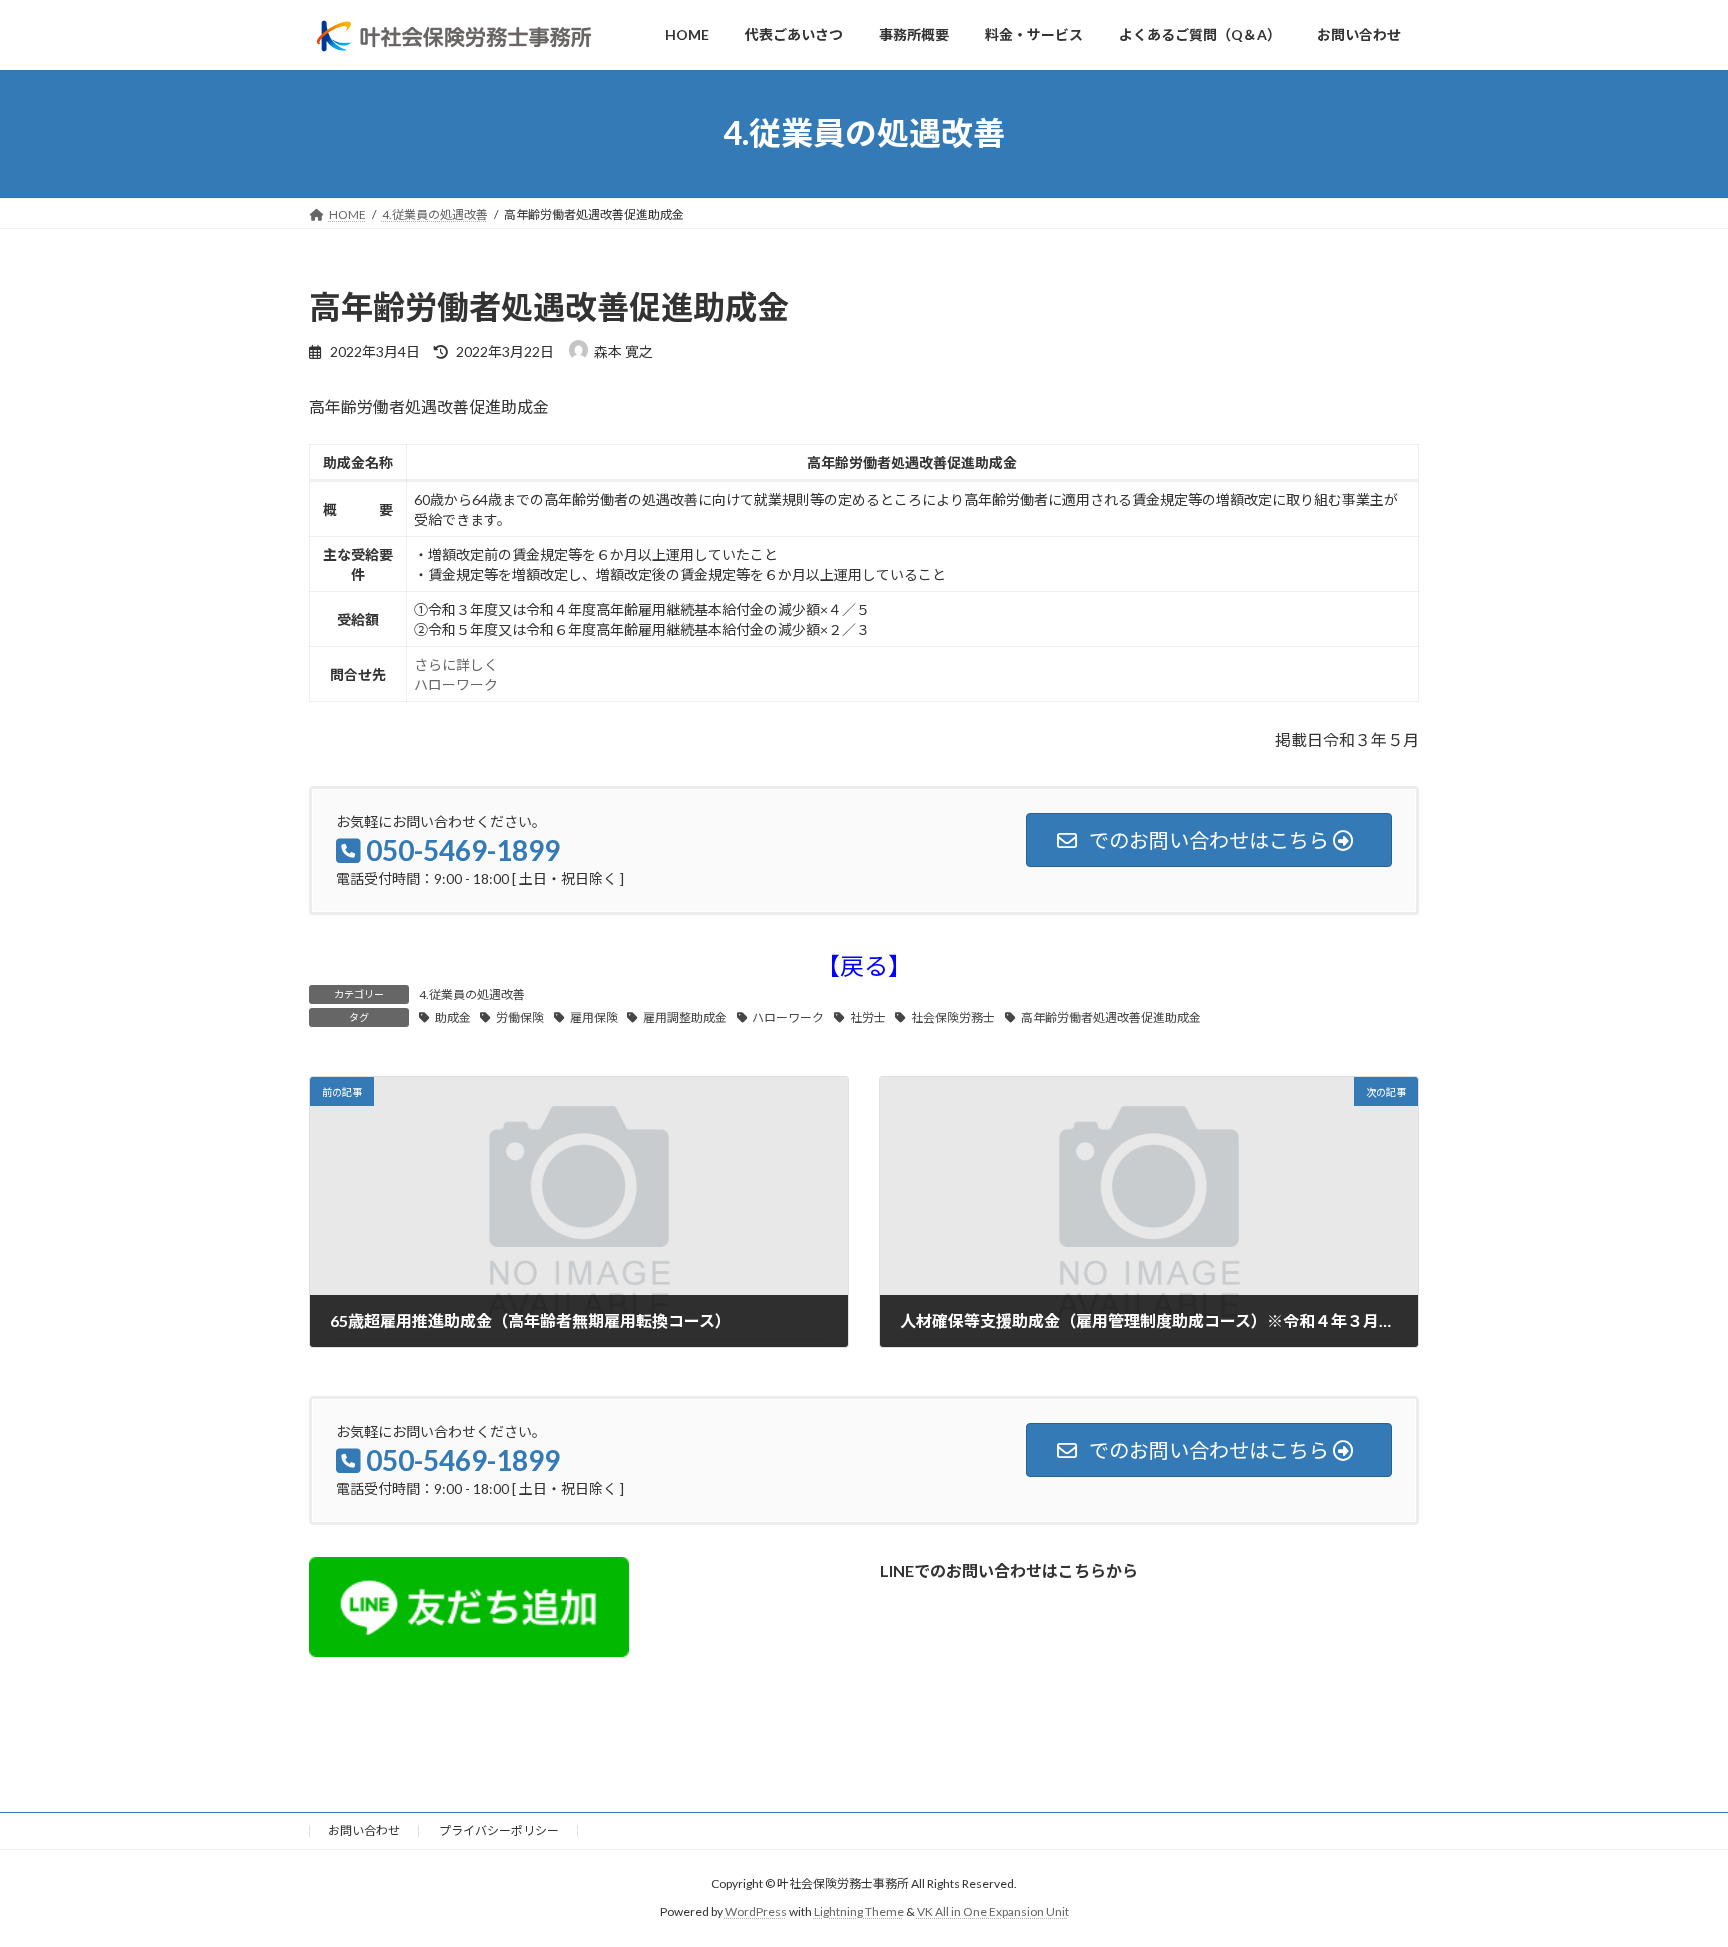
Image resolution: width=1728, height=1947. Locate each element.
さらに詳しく (456, 664)
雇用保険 (594, 1017)
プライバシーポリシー (499, 1830)
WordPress (756, 1911)
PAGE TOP (1669, 1870)
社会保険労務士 (953, 1017)
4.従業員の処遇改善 (472, 994)
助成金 (453, 1017)
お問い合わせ (364, 1830)
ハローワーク (456, 684)
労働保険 (520, 1017)
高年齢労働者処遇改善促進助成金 (1111, 1017)
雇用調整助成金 (685, 1017)
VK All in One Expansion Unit (993, 1911)
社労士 (868, 1017)
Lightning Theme (859, 1911)
